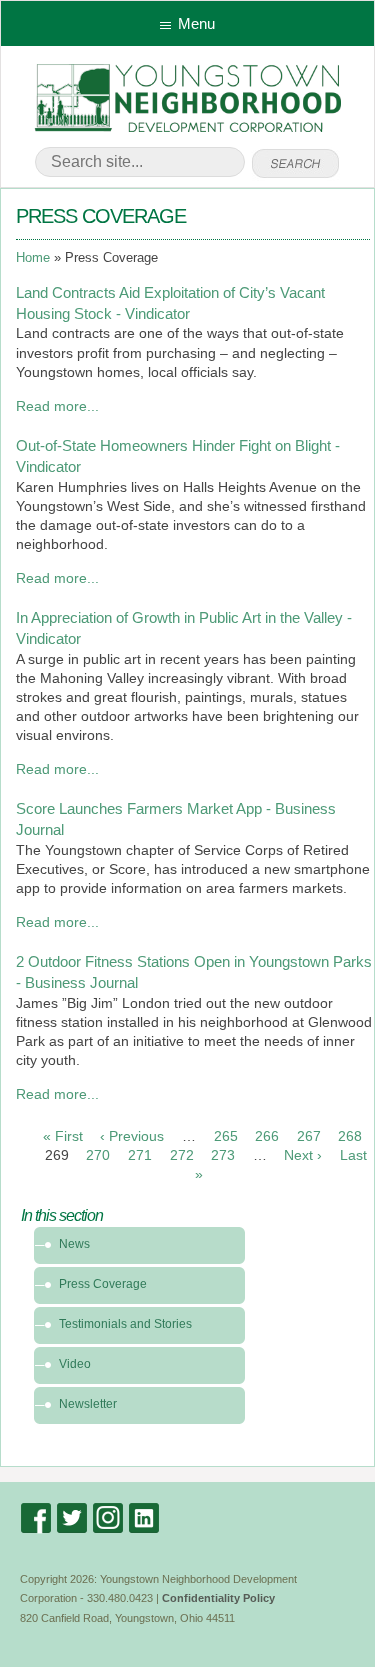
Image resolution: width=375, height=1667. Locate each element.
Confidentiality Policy (218, 1598)
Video (75, 1364)
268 (350, 1136)
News (74, 1244)
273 (223, 1155)
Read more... (57, 406)
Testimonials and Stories (125, 1324)
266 (267, 1136)
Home (33, 258)
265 (226, 1136)
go (295, 164)
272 (182, 1155)
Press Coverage (103, 1284)
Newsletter (88, 1404)
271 (140, 1155)
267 (309, 1136)
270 (98, 1155)
